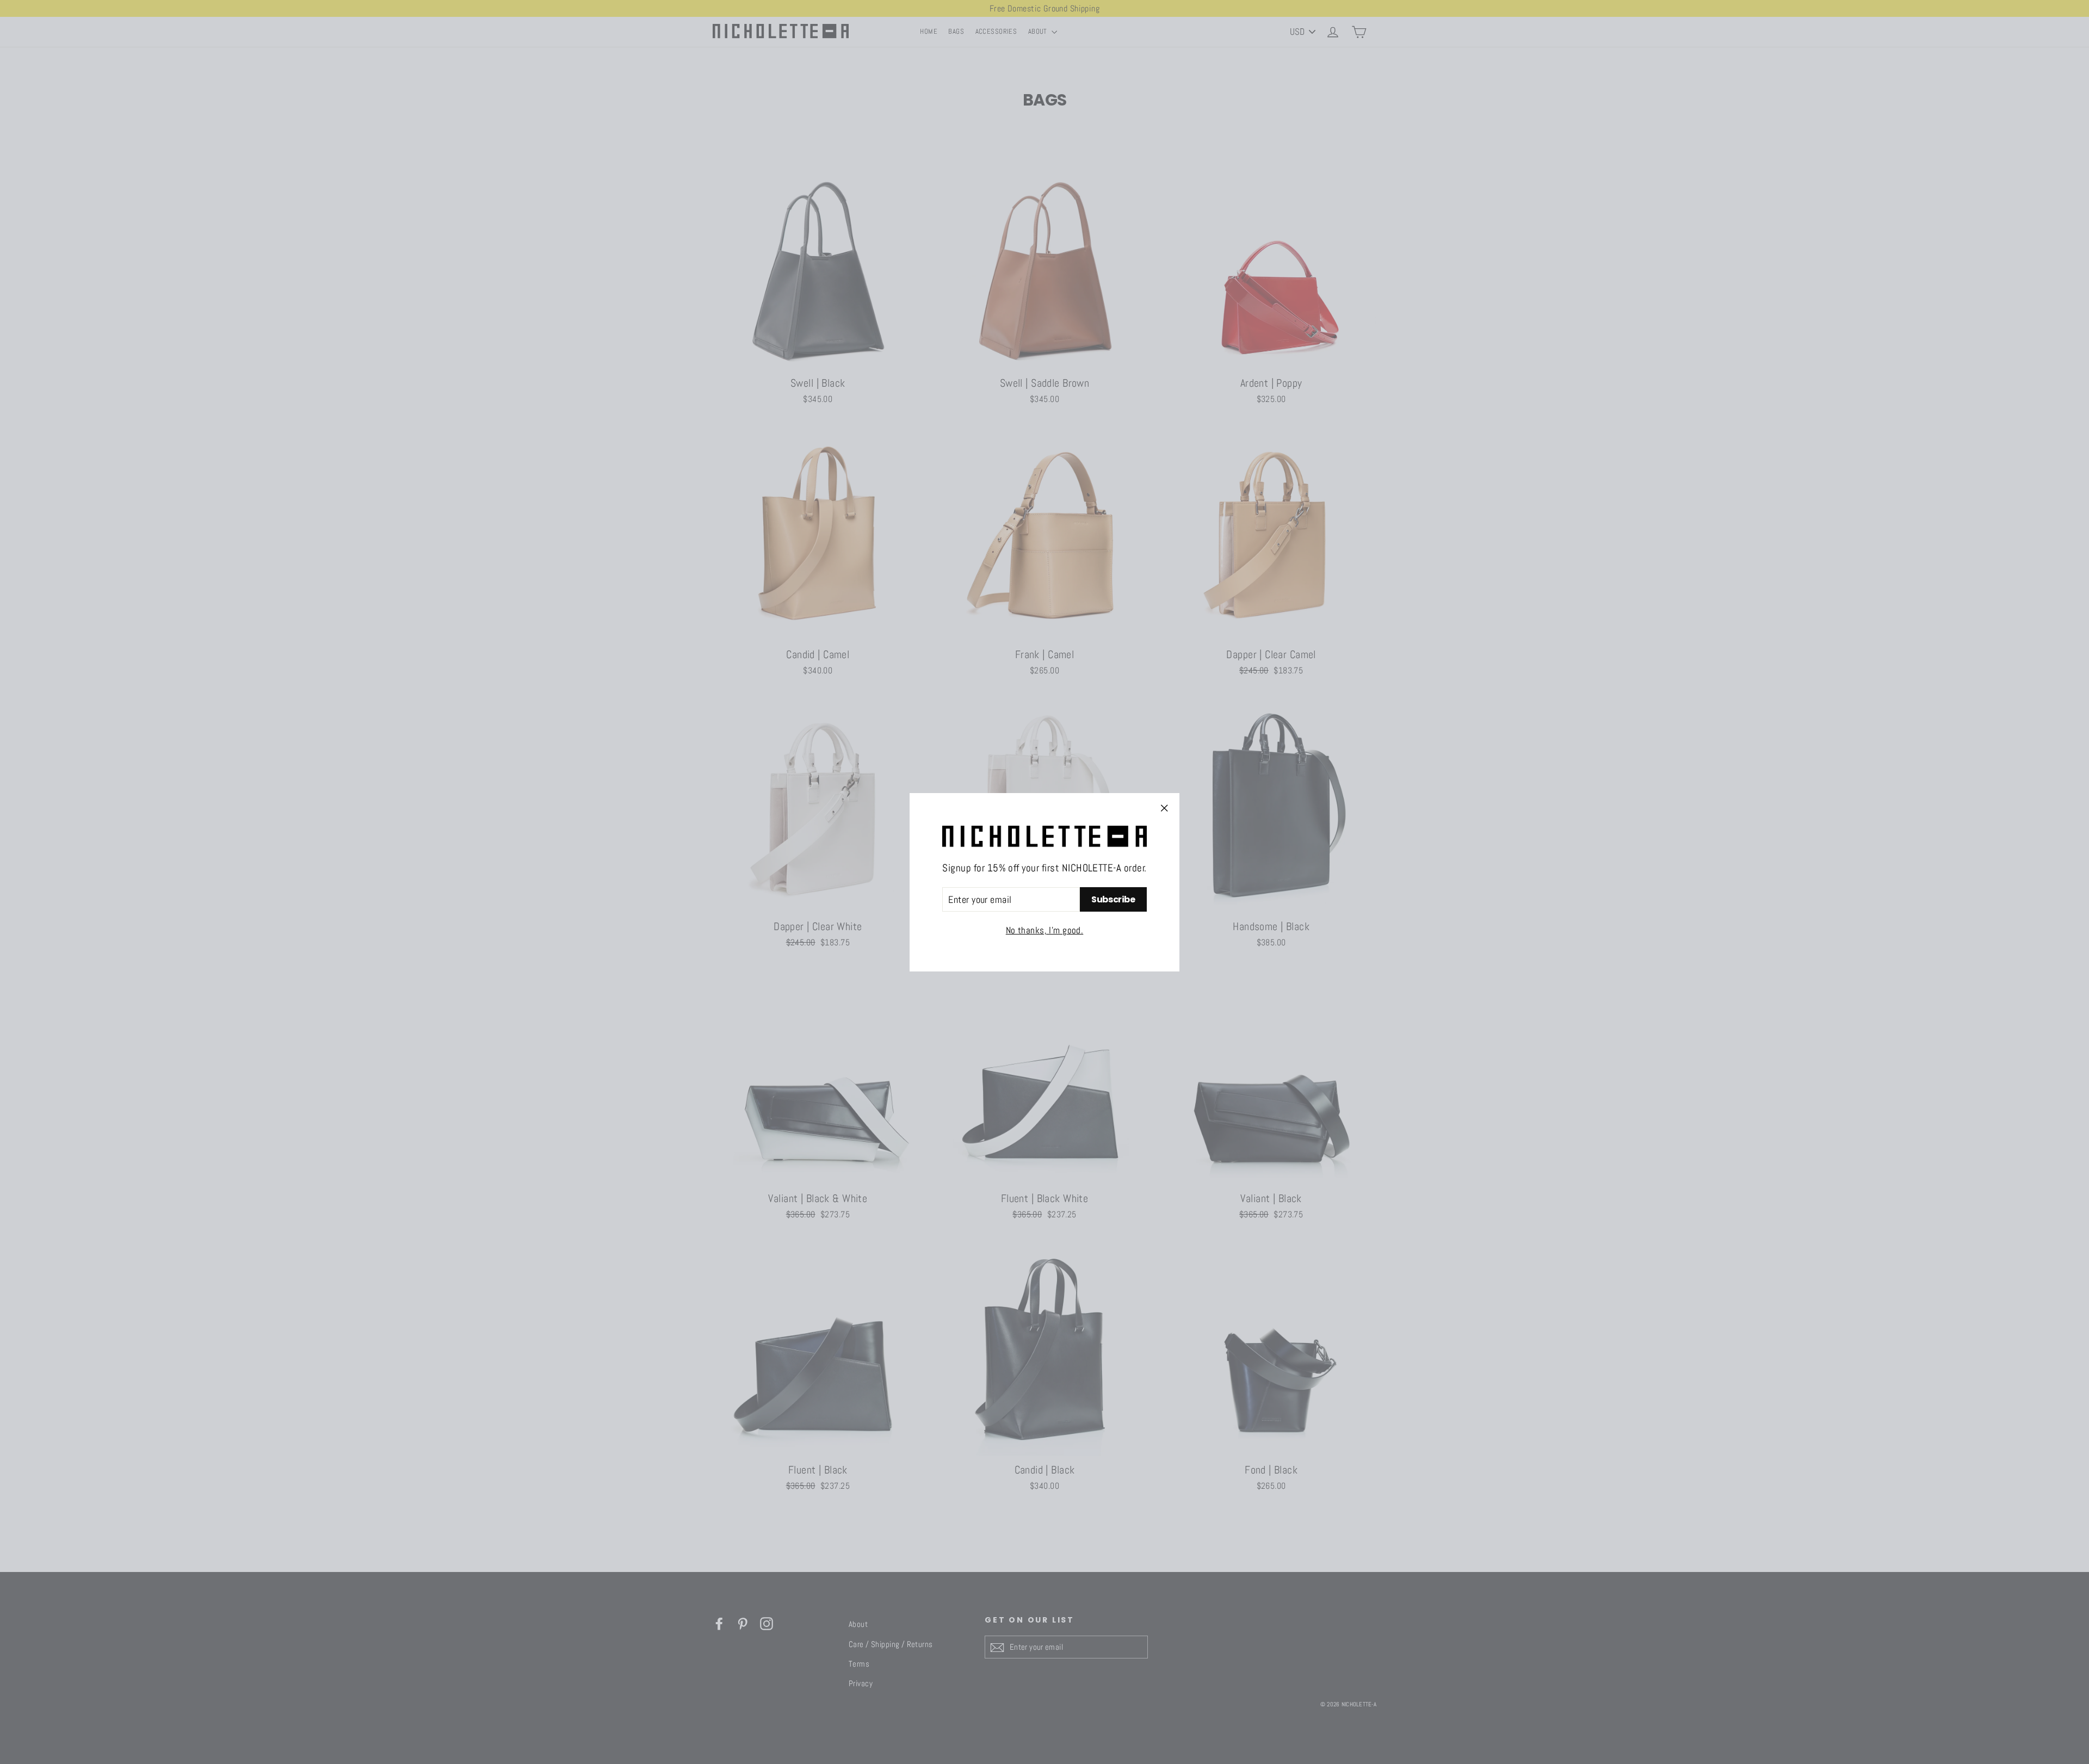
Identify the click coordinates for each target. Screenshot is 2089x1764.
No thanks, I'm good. (1045, 930)
